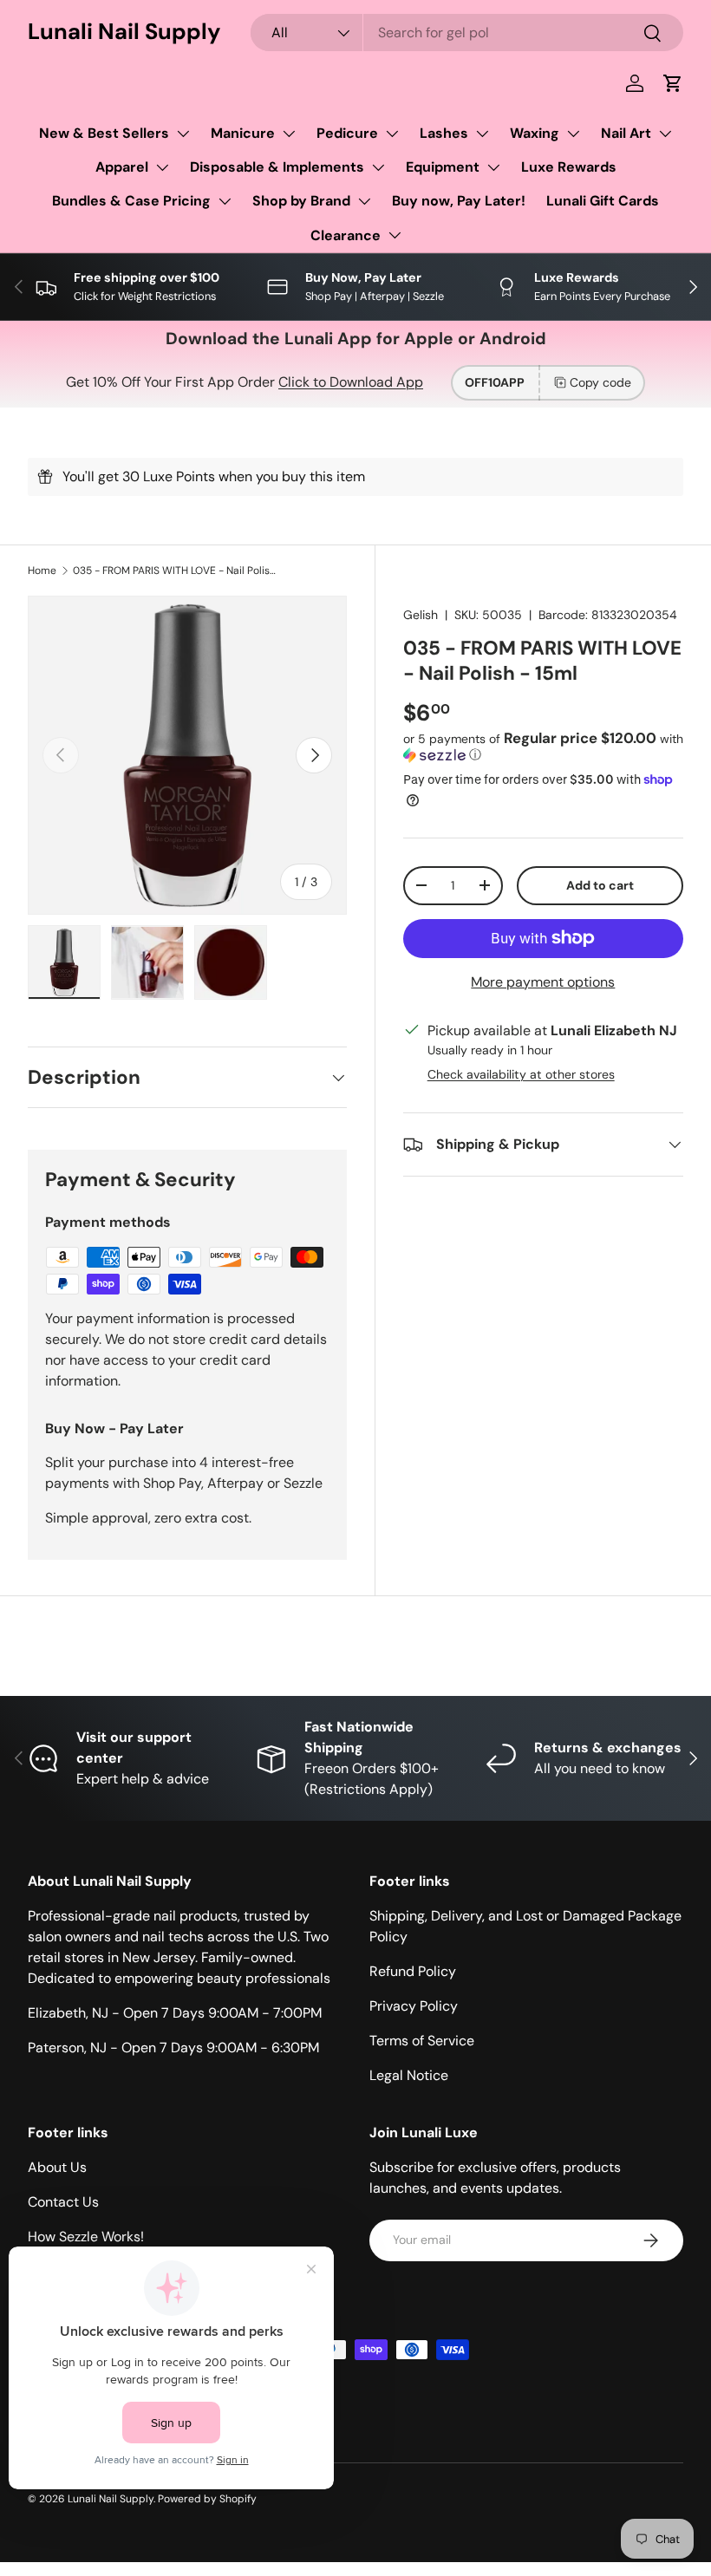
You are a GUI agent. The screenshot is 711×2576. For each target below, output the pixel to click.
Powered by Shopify (207, 2499)
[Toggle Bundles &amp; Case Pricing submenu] (225, 201)
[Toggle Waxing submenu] (573, 134)
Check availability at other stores (521, 1074)
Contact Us (63, 2202)
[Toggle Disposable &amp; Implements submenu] (378, 167)
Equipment (443, 167)
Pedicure (347, 133)
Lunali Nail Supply (111, 2499)
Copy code (600, 382)
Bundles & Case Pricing (131, 201)
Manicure (243, 133)
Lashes (444, 133)
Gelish (421, 615)
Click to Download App (351, 382)
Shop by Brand (301, 201)
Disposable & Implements (277, 167)
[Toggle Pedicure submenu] (392, 134)
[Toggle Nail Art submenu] (665, 134)
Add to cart (600, 885)
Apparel (122, 167)
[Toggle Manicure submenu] (289, 134)
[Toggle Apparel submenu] (162, 167)
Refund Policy (413, 1971)
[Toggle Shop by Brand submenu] (364, 201)
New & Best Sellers (104, 133)
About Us (57, 2167)
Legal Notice (409, 2075)
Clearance (346, 235)
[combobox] (467, 33)
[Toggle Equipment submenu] (493, 167)
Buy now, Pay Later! (459, 201)
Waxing (535, 133)
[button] (673, 83)
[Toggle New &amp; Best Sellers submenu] (183, 134)
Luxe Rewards (569, 167)
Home (42, 571)
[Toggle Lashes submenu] (482, 134)
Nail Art (626, 133)
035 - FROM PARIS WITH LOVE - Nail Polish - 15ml (177, 571)
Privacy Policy (414, 2006)
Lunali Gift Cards (603, 201)
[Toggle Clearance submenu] (395, 235)
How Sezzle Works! (86, 2237)
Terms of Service (422, 2041)
